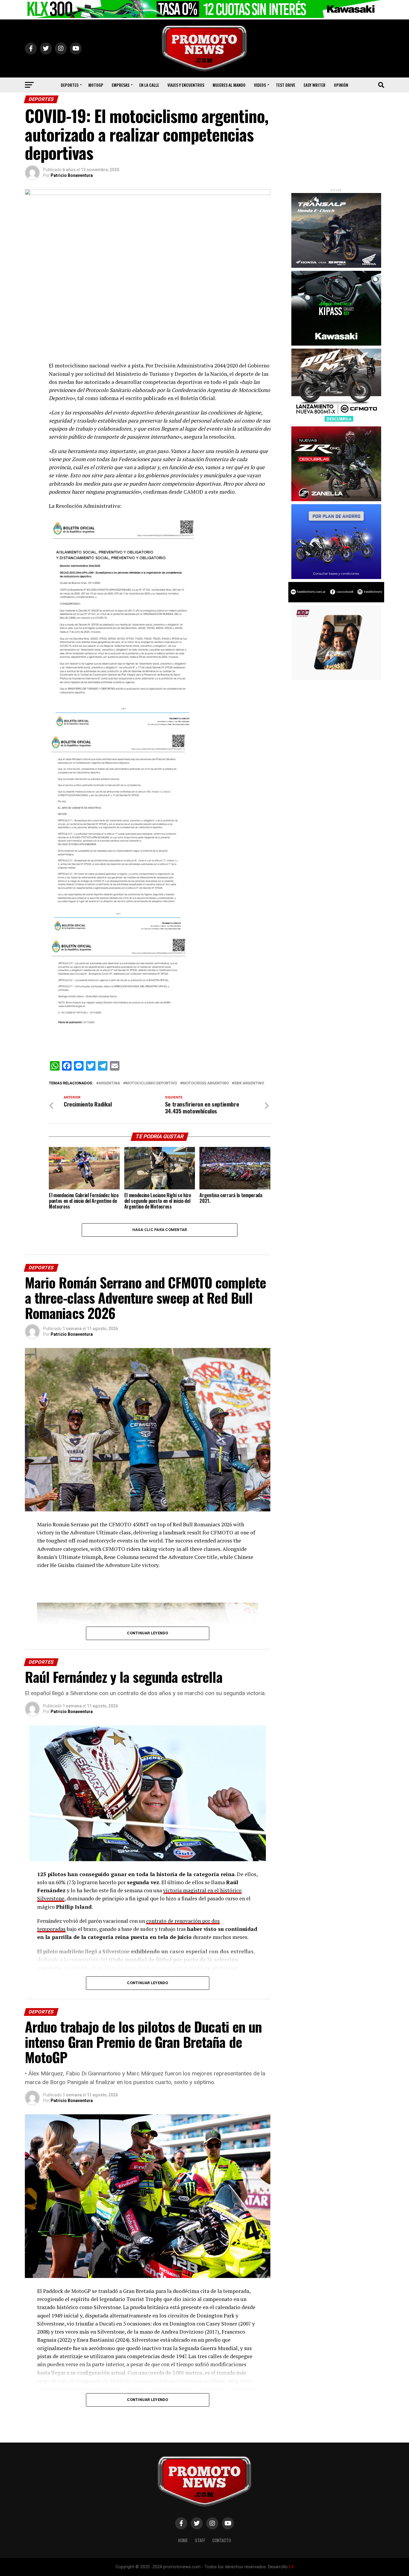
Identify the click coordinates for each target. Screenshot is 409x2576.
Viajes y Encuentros (186, 85)
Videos (260, 85)
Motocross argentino (206, 1083)
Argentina (109, 1083)
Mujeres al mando (229, 85)
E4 (291, 2567)
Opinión (341, 85)
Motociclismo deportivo (151, 1083)
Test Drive (285, 85)
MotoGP (96, 85)
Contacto (222, 2540)
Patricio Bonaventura (72, 175)
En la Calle (149, 85)
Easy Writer (315, 85)
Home (183, 2540)
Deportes (70, 85)
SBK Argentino (249, 1083)
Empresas (121, 85)
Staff (200, 2540)
